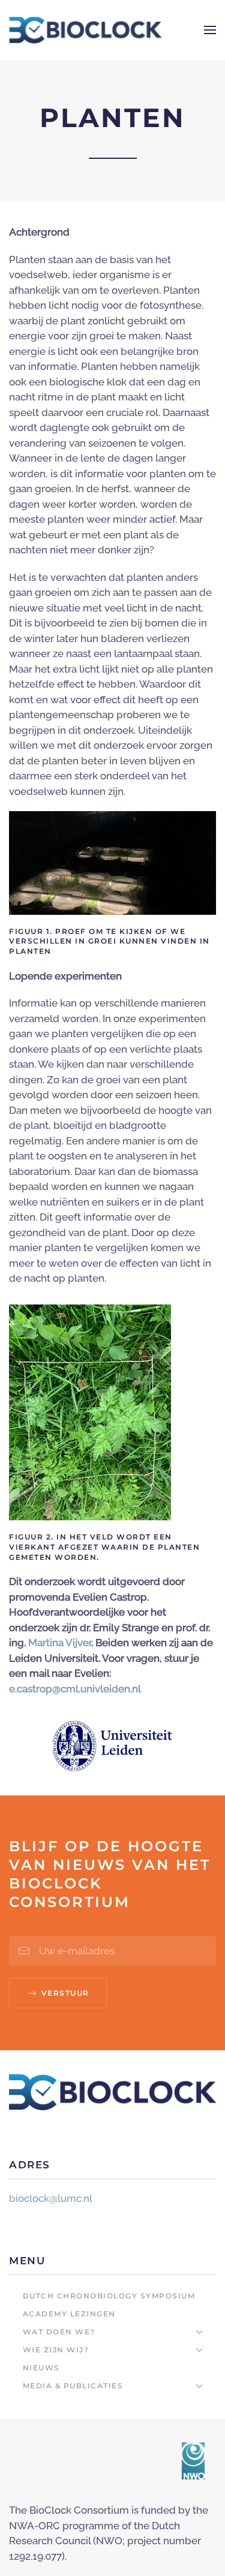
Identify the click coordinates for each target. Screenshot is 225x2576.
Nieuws (41, 2368)
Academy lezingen (69, 2314)
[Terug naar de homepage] (85, 30)
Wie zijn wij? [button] (56, 2350)
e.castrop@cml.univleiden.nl (75, 1689)
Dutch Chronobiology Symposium (109, 2296)
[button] (210, 30)
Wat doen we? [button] (59, 2332)
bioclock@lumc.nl (51, 2198)
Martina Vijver (60, 1643)
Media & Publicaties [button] (73, 2386)
